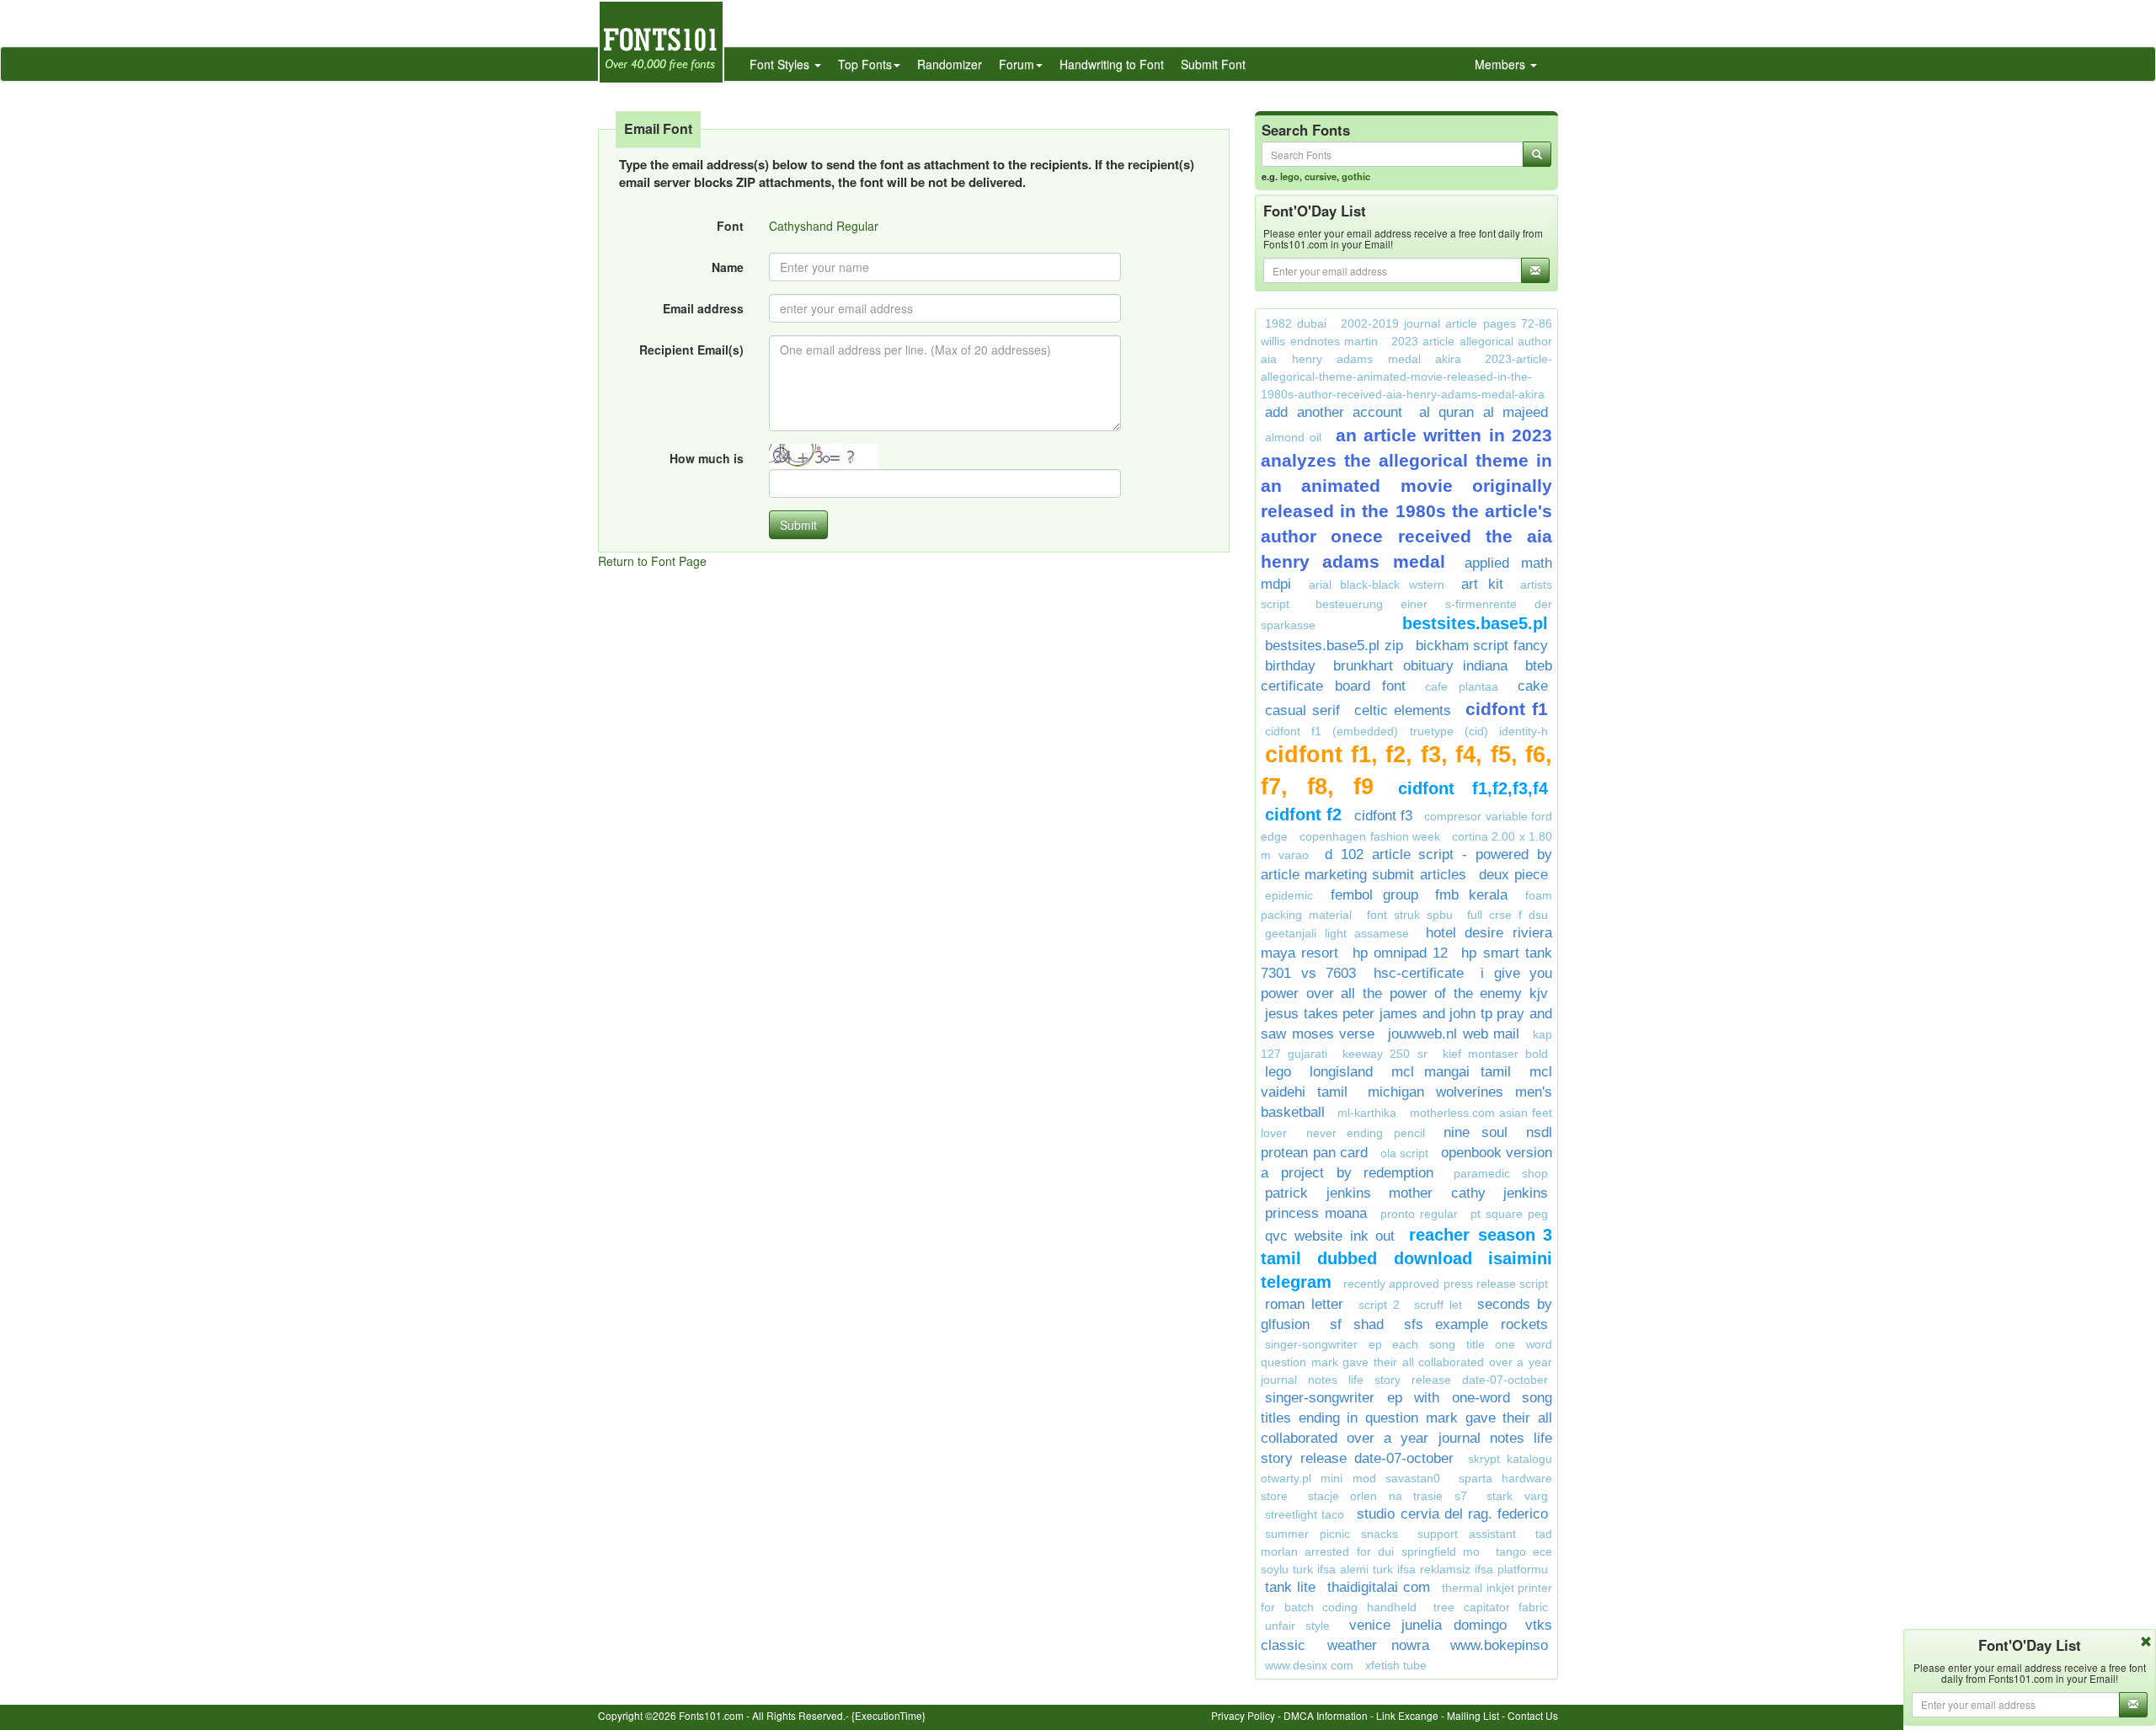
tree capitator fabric (1491, 1607)
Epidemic (1289, 895)
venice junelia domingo (1428, 1625)
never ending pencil (1366, 1133)
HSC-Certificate (1419, 973)
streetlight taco (1305, 1514)
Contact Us (1533, 1715)
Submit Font (1213, 64)
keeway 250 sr (1385, 1054)
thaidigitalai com (1379, 1587)
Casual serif (1302, 710)
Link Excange (1407, 1715)
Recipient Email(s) (691, 350)
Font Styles (781, 64)
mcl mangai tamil (1452, 1072)
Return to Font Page (652, 561)
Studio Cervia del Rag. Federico (1452, 1514)
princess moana (1316, 1213)
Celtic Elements (1403, 710)
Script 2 (1379, 1305)
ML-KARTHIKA (1367, 1113)
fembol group (1374, 895)
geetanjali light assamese (1337, 933)
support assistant (1467, 1534)
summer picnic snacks (1331, 1534)
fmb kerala (1471, 895)
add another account (1334, 412)
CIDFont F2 (1303, 814)
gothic (1356, 176)
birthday (1290, 666)
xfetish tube (1396, 1665)
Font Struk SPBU (1410, 915)
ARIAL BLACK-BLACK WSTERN (1377, 585)
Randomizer (950, 64)
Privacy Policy (1243, 1715)
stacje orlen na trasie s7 (1388, 1496)
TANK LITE (1290, 1587)
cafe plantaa (1462, 686)
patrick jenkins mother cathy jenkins (1406, 1193)
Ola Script (1405, 1153)
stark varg (1517, 1496)
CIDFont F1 (1507, 709)
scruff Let (1438, 1305)
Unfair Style (1297, 1626)
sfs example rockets (1476, 1324)
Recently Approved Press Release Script (1446, 1284)
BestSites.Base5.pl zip (1334, 646)
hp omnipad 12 (1401, 953)
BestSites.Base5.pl (1475, 623)
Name (728, 267)
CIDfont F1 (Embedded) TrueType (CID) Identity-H (1406, 731)
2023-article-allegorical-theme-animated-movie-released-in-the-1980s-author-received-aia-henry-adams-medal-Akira (1406, 376)
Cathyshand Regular (824, 226)
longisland (1341, 1072)
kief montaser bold (1495, 1054)
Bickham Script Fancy (1482, 646)
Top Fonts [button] (865, 64)
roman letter (1304, 1304)
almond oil (1293, 437)
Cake (1533, 686)
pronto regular (1419, 1214)
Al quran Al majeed (1484, 412)
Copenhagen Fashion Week (1370, 836)
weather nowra (1378, 1645)
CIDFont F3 (1383, 816)
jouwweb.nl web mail (1454, 1034)
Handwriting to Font (1112, 64)
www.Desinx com (1309, 1665)
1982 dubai (1296, 323)
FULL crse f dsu (1508, 915)
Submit (798, 525)
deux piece (1513, 875)
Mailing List (1473, 1715)
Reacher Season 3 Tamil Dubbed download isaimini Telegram (1406, 1258)
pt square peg (1509, 1214)
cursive (1321, 176)
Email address (703, 308)
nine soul (1476, 1132)
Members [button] (1502, 64)
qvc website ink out (1330, 1236)
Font (730, 226)
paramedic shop (1501, 1173)
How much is (707, 458)
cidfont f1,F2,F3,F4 (1473, 788)
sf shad (1357, 1324)
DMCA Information (1326, 1715)
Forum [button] (1017, 64)
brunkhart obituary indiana (1421, 666)
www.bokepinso (1499, 1645)
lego (1290, 176)
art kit (1482, 584)
